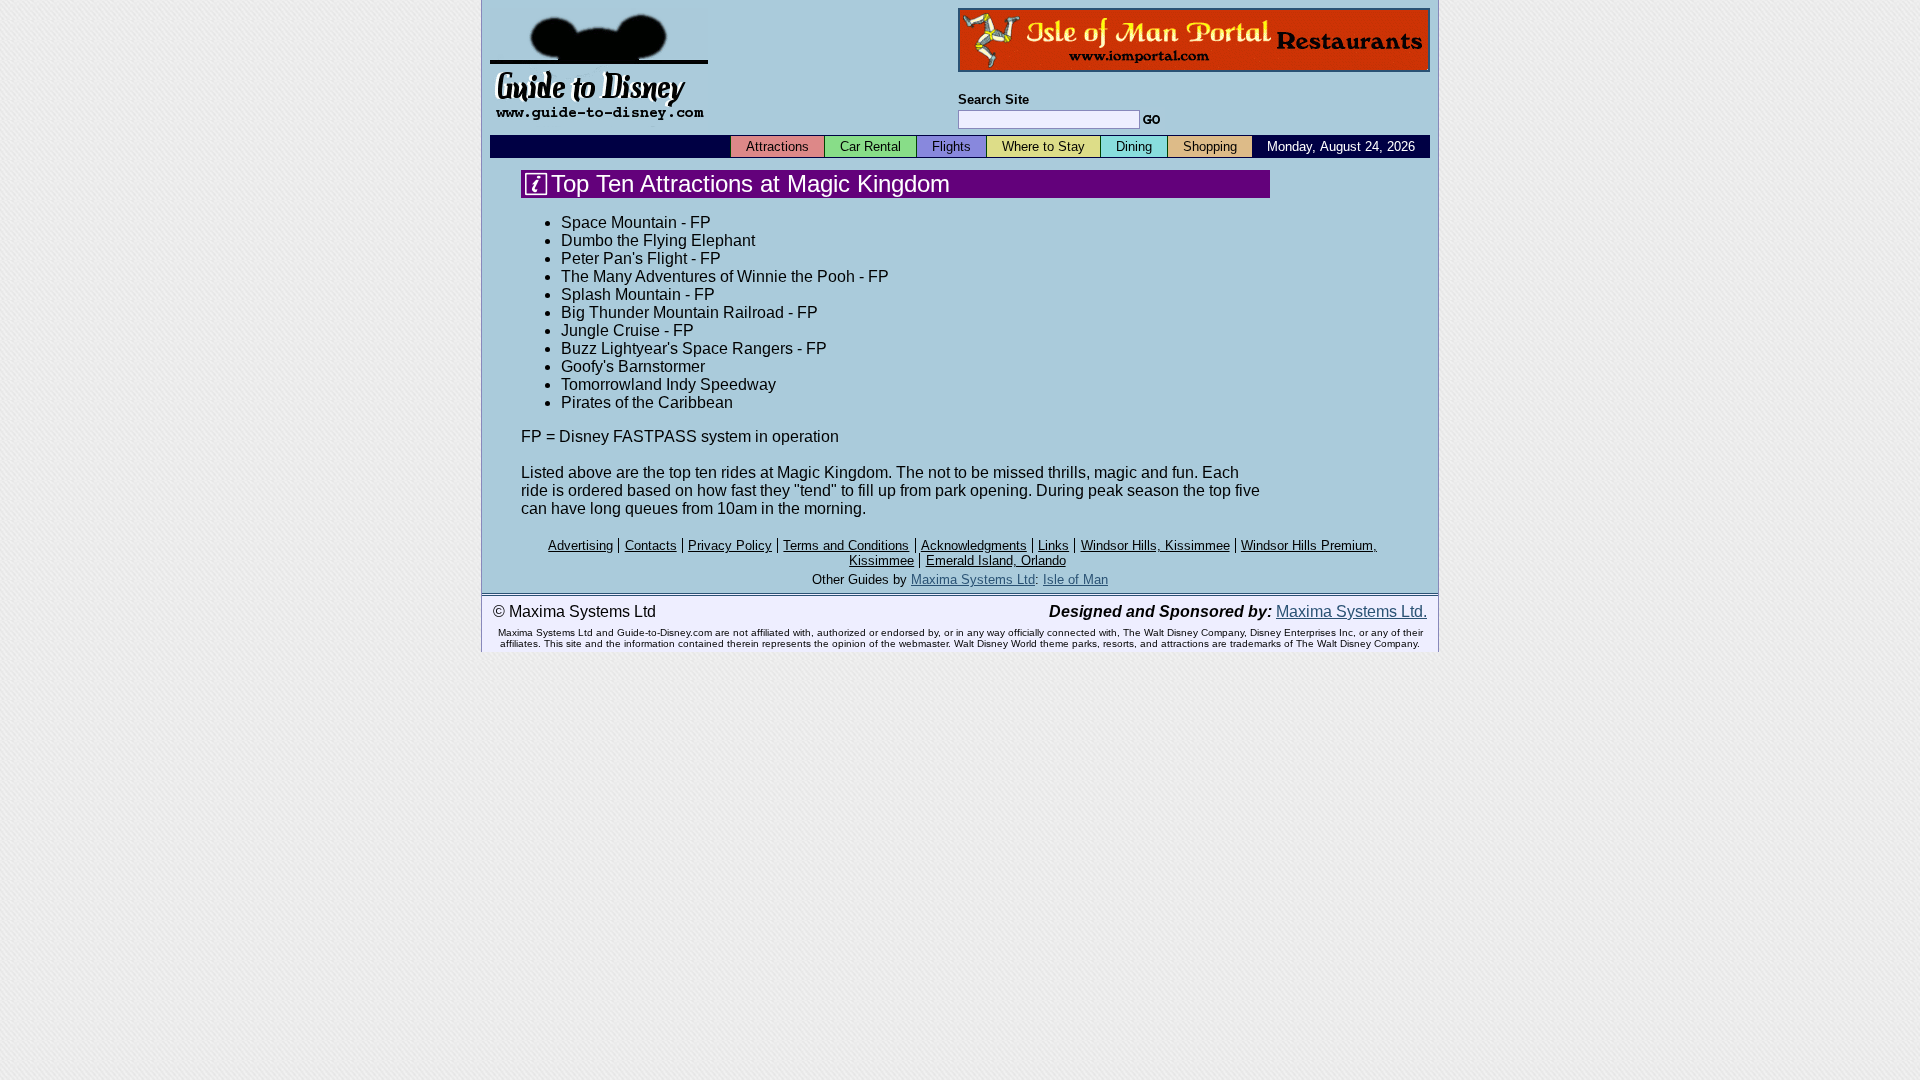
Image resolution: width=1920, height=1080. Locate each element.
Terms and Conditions (846, 545)
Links (1053, 545)
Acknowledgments (974, 545)
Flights (951, 146)
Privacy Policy (730, 545)
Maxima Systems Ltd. (1351, 611)
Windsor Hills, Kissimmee (1155, 545)
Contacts (651, 545)
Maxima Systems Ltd (973, 579)
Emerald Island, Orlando (996, 560)
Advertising (580, 545)
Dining (1134, 146)
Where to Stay (1043, 146)
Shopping (1210, 146)
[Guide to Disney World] (599, 128)
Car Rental (870, 146)
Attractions (777, 146)
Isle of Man (1075, 579)
